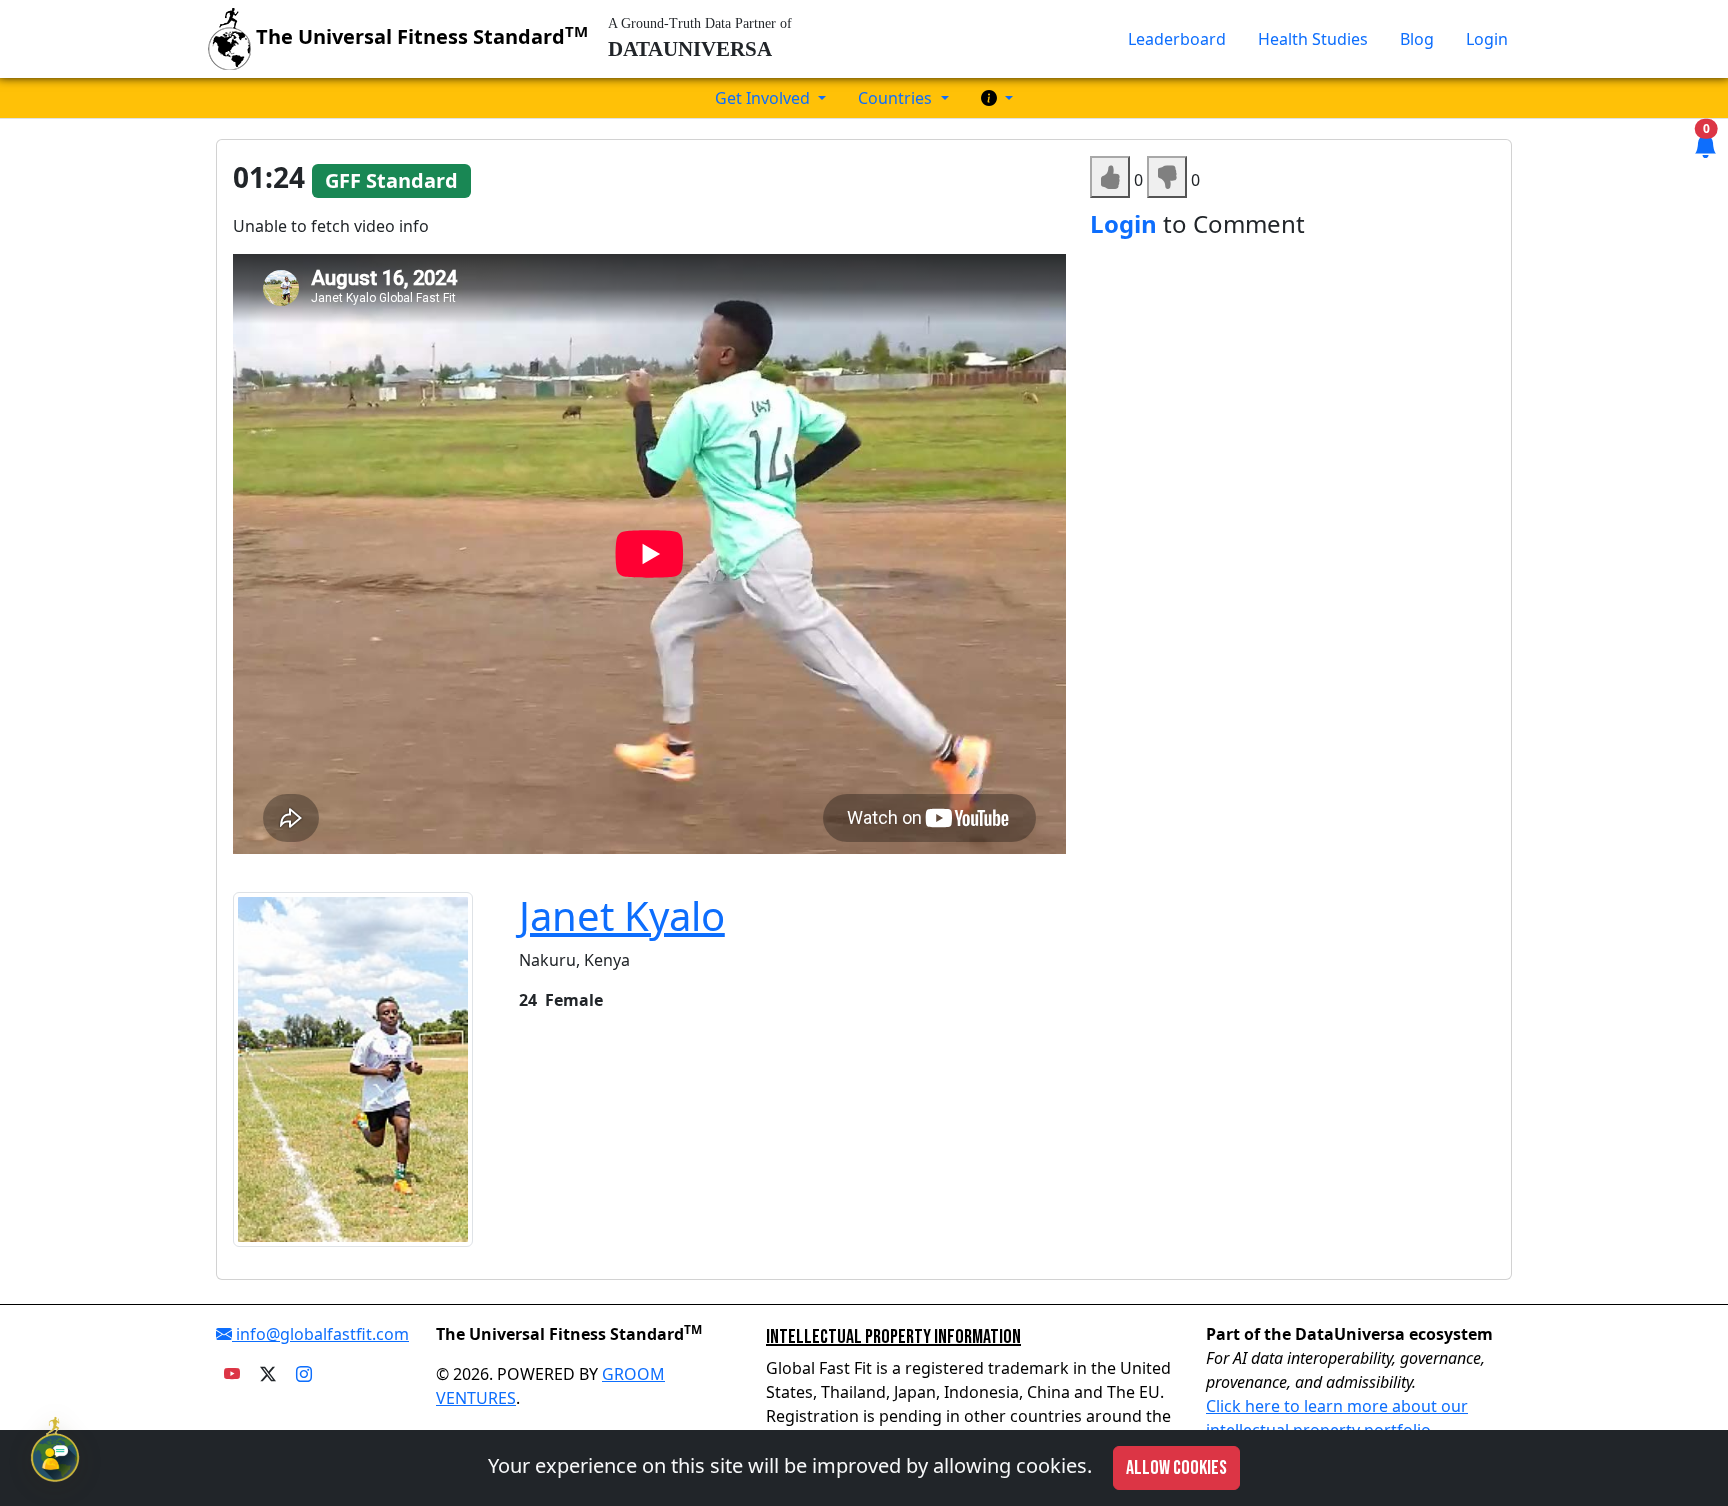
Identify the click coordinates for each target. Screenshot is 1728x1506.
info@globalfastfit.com (320, 1334)
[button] (997, 98)
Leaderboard (1177, 39)
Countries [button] (897, 98)
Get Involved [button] (764, 98)
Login (1487, 39)
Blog (1417, 39)
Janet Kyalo (622, 915)
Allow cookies (1176, 1468)
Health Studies (1313, 39)
